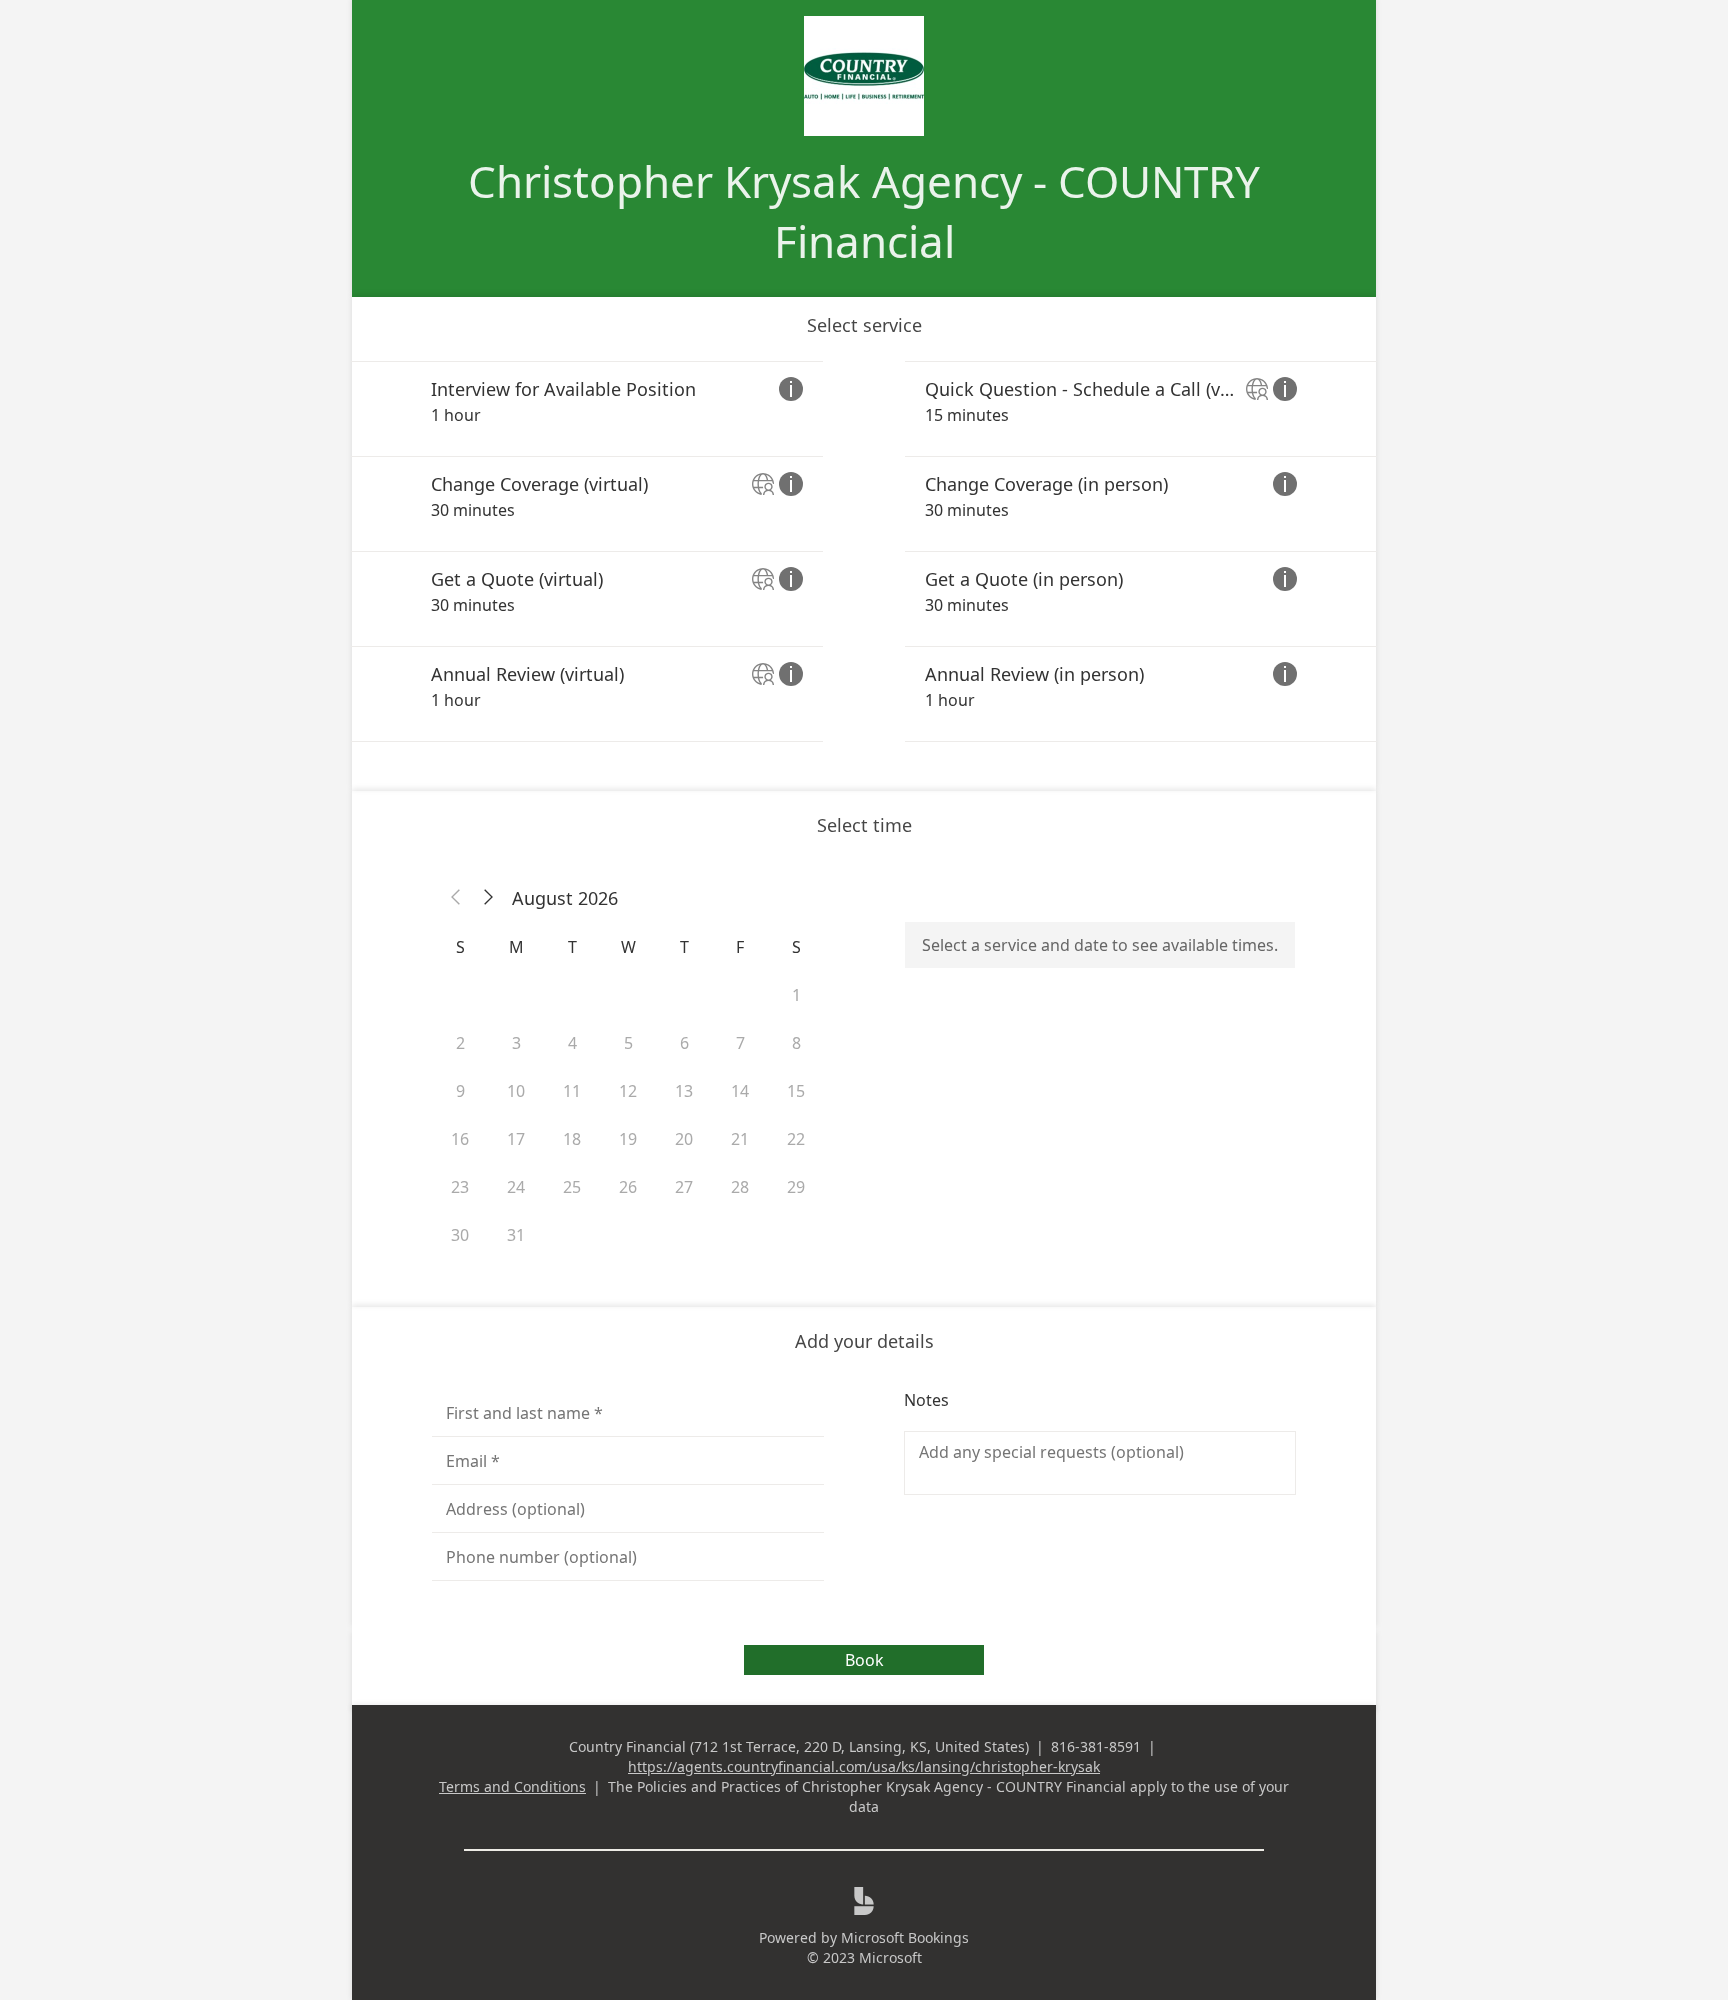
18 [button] (572, 1139)
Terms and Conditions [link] (512, 1786)
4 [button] (572, 1043)
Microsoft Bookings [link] (905, 1937)
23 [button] (460, 1187)
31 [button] (516, 1235)
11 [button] (572, 1091)
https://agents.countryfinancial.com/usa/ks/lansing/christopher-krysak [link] (864, 1766)
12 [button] (628, 1091)
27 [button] (684, 1187)
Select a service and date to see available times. (1100, 945)
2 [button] (460, 1043)
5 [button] (628, 1043)
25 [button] (572, 1187)
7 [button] (740, 1043)
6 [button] (684, 1043)
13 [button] (684, 1091)
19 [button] (628, 1139)
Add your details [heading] (864, 1341)
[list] (864, 551)
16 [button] (460, 1139)
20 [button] (684, 1139)
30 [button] (460, 1235)
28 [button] (740, 1187)
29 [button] (796, 1187)
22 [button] (796, 1139)
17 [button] (516, 1139)
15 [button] (796, 1091)
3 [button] (516, 1043)
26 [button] (628, 1187)
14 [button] (740, 1091)
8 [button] (796, 1043)
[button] (456, 898)
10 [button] (516, 1091)
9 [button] (460, 1091)
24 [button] (516, 1187)
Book (864, 1660)
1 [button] (796, 995)
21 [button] (740, 1139)
